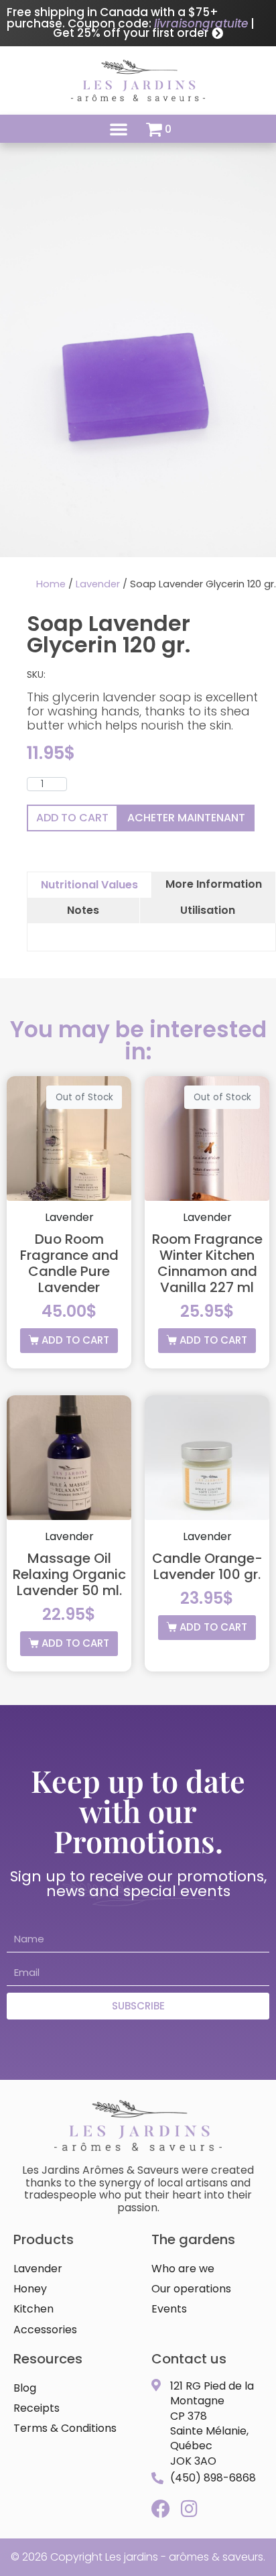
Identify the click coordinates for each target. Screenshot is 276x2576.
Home (51, 584)
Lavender (98, 584)
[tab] (89, 885)
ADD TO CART (72, 818)
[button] (119, 129)
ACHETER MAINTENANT (186, 818)
